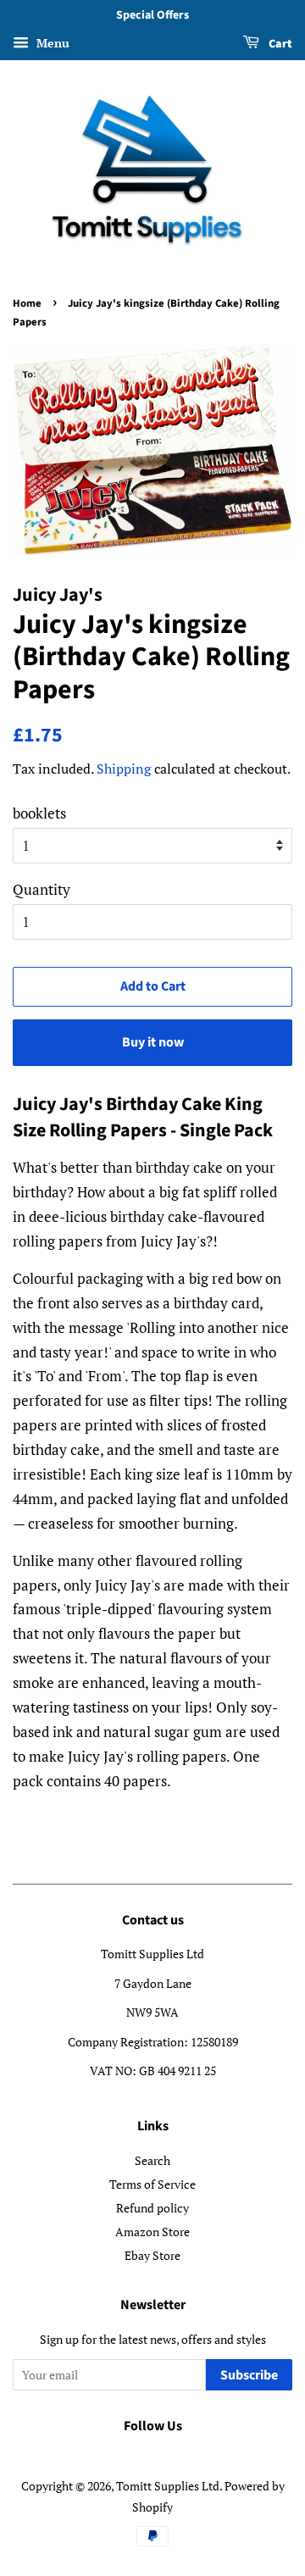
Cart (279, 44)
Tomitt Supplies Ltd (168, 2486)
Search (152, 2160)
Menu (51, 43)
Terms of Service (152, 2184)
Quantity (42, 889)
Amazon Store (152, 2232)
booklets (39, 813)
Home (27, 303)
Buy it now (153, 1042)
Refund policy (152, 2208)
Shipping (124, 769)
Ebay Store (152, 2255)
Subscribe (249, 2375)
